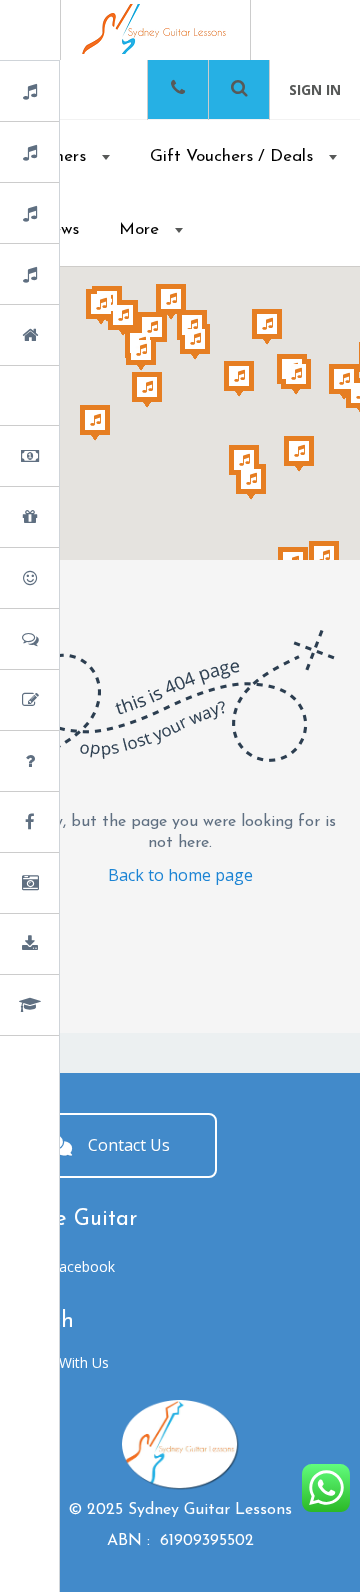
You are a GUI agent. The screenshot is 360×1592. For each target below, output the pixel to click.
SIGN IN (315, 89)
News (82, 823)
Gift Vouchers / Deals (231, 156)
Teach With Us (62, 1362)
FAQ (79, 762)
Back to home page (180, 875)
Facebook (83, 1266)
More (139, 229)
